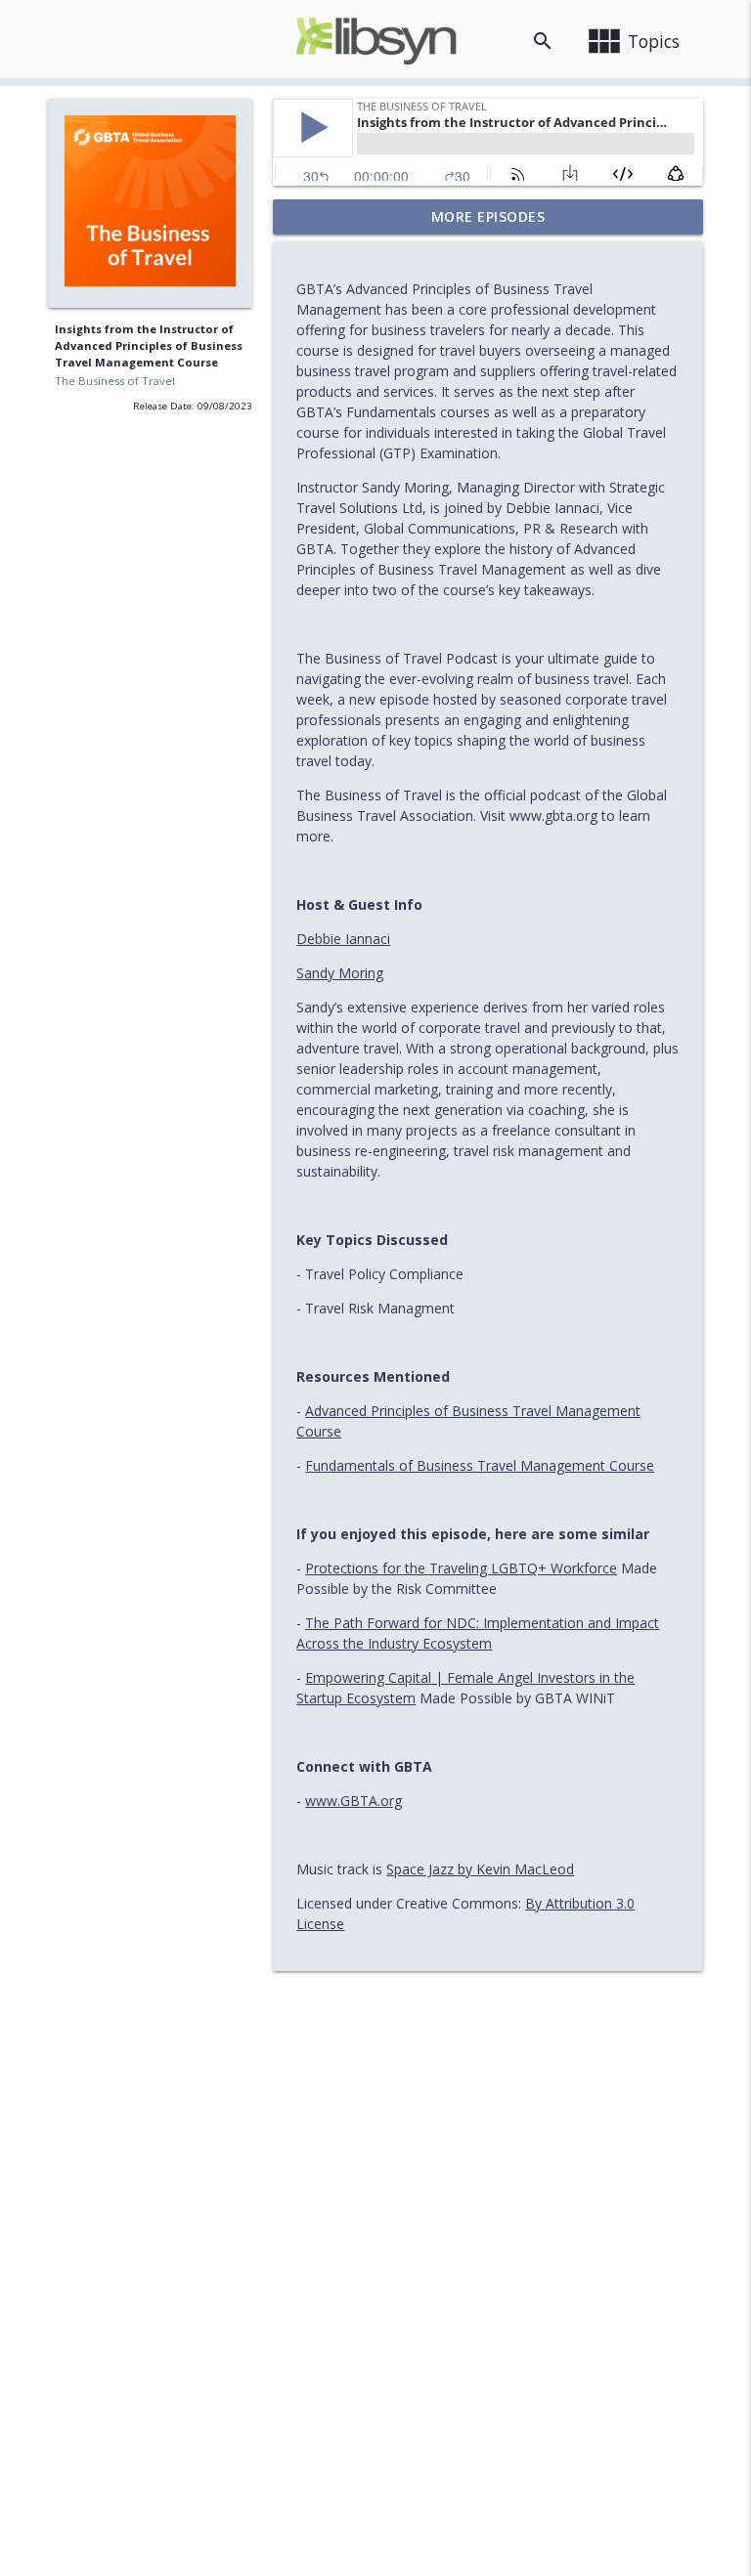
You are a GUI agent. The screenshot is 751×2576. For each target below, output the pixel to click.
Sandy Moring (340, 973)
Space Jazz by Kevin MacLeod (480, 1869)
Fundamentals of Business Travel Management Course (480, 1465)
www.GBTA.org (353, 1801)
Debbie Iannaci (343, 939)
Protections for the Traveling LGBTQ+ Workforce (461, 1568)
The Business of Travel (115, 381)
